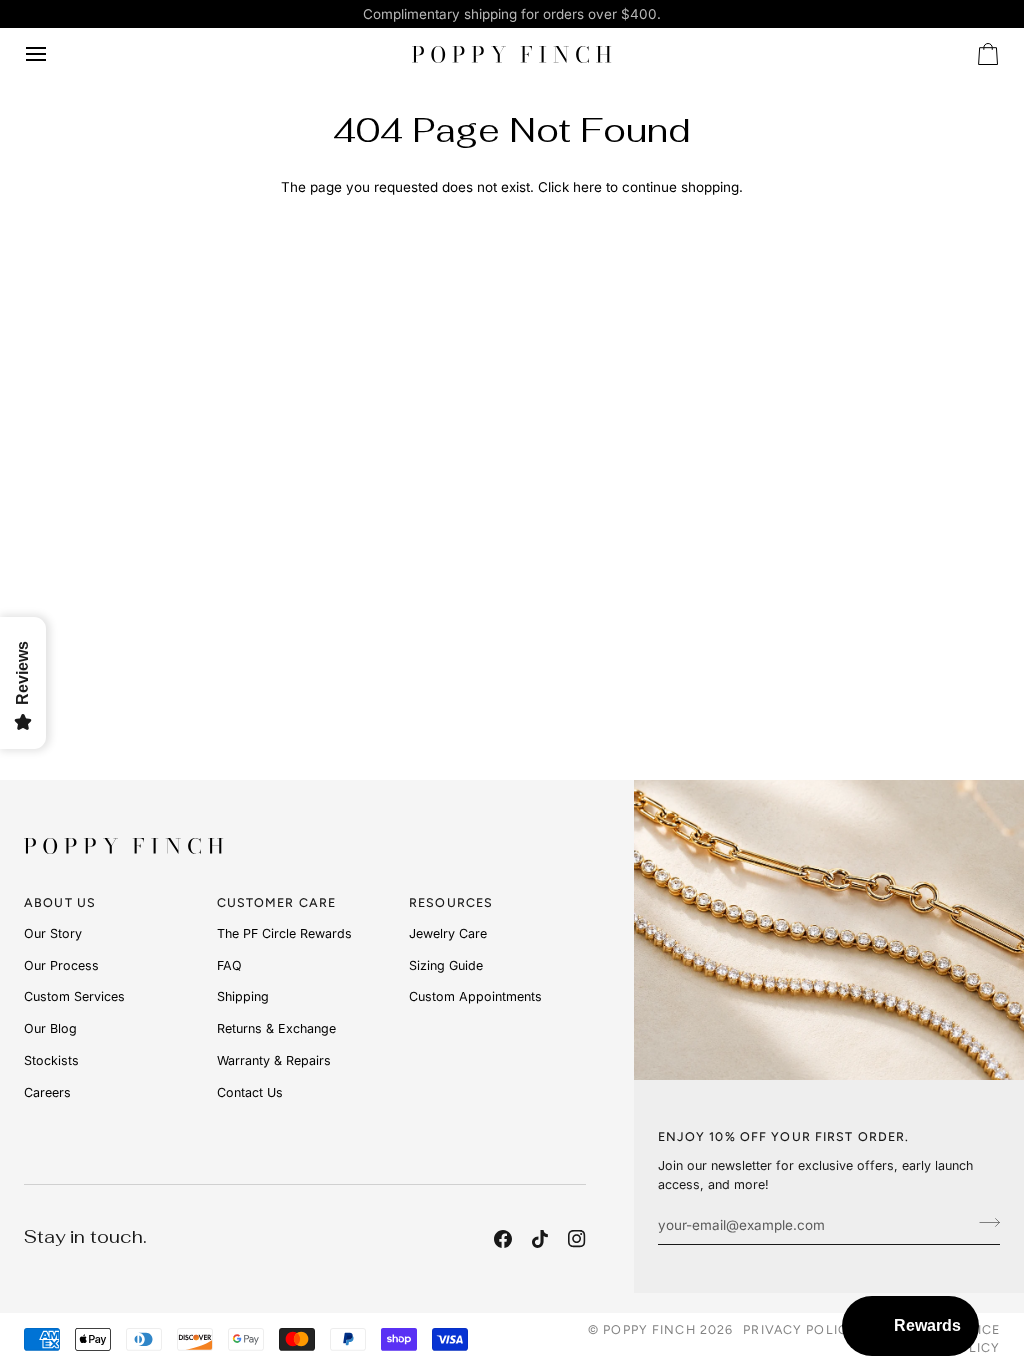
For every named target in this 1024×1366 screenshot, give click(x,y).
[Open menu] (54, 54)
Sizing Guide (446, 965)
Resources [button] (451, 902)
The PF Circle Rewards (284, 933)
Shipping (243, 996)
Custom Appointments (475, 996)
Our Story (53, 933)
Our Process (61, 965)
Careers (47, 1092)
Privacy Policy (800, 1329)
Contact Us (250, 1092)
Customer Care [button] (277, 902)
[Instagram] (577, 1239)
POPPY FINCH (649, 1329)
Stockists (51, 1060)
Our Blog (50, 1028)
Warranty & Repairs (274, 1060)
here (587, 187)
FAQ (229, 965)
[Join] (983, 1222)
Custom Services (74, 996)
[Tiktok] (540, 1239)
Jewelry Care (448, 933)
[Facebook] (503, 1239)
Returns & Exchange (276, 1028)
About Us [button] (60, 902)
